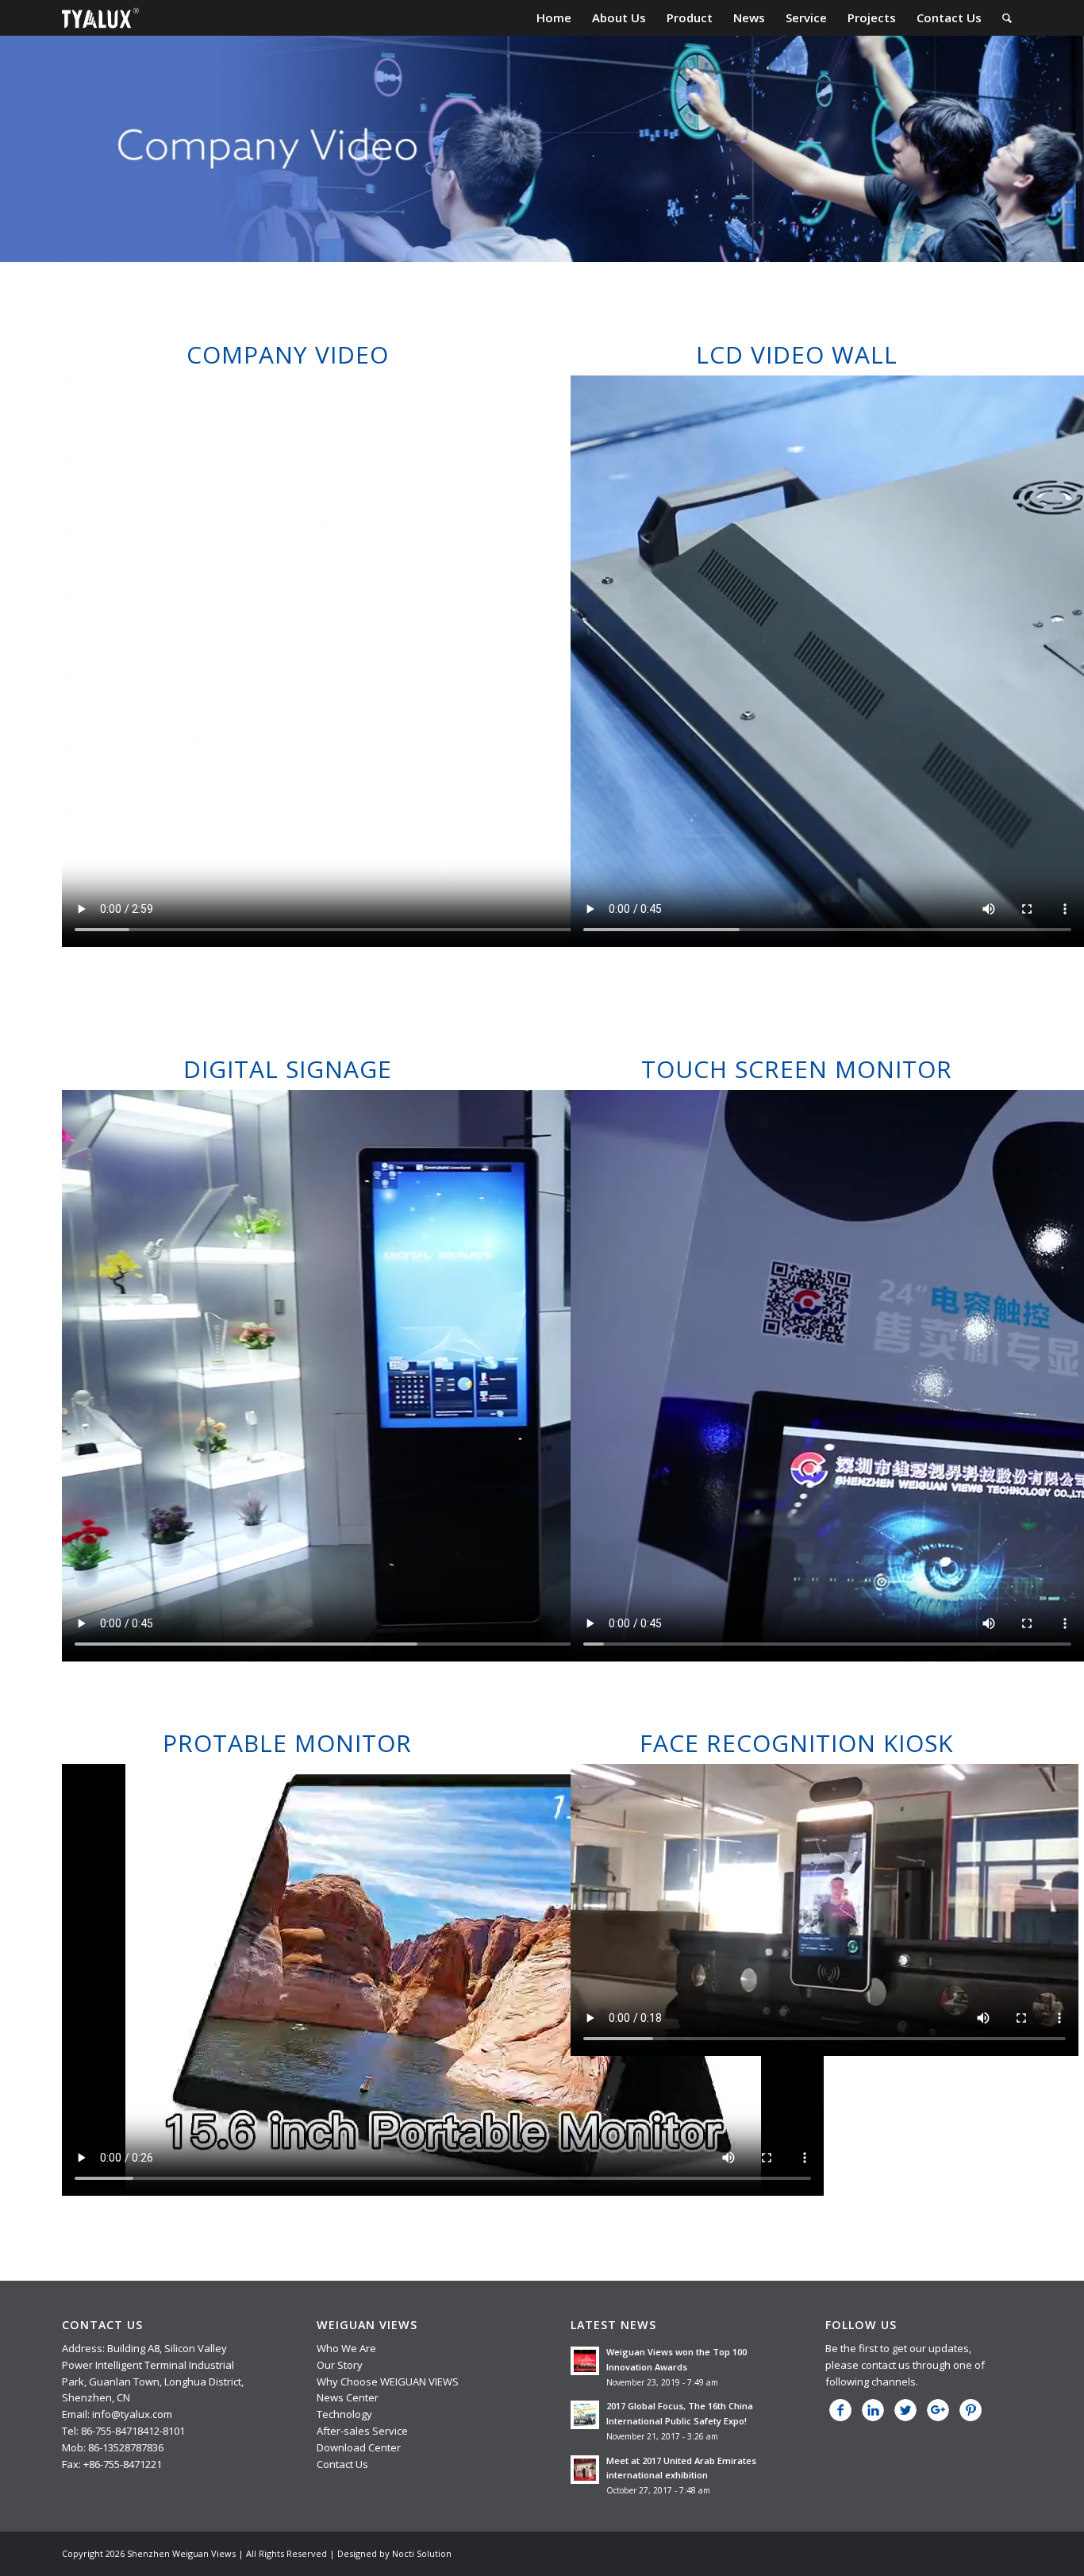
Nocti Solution (422, 2553)
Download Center (359, 2447)
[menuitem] (554, 18)
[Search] (1007, 18)
